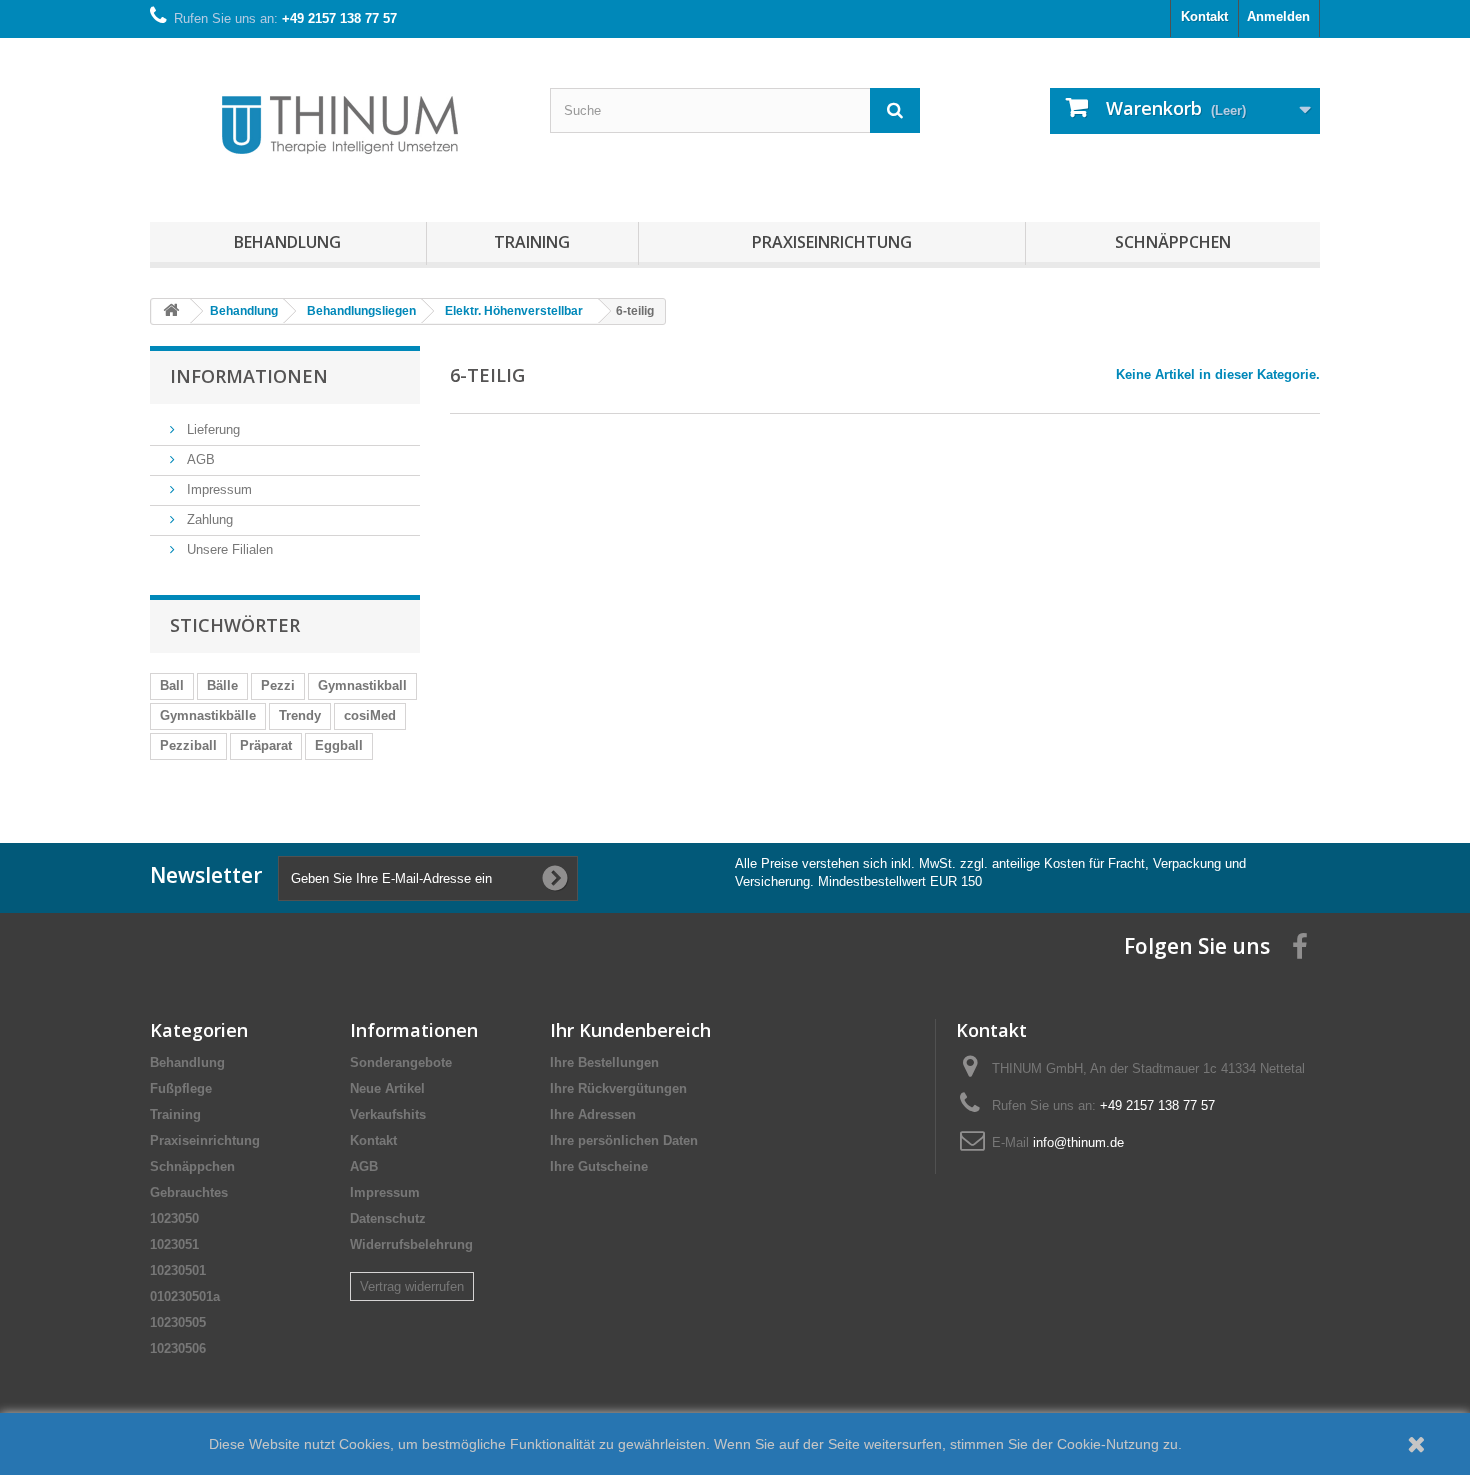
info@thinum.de (1078, 1142)
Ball (172, 685)
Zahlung (208, 519)
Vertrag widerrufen (412, 1286)
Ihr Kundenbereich (630, 1030)
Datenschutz (388, 1218)
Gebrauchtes (189, 1192)
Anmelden (1278, 16)
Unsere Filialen (228, 549)
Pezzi (278, 685)
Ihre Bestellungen (604, 1062)
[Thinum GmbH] (335, 125)
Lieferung (211, 429)
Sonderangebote (401, 1062)
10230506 (178, 1348)
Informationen (249, 376)
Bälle (222, 685)
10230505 (178, 1322)
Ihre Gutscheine (599, 1166)
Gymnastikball (362, 685)
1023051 (174, 1244)
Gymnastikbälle (208, 715)
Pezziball (188, 745)
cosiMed (370, 715)
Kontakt (1204, 16)
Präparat (266, 745)
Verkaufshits (388, 1114)
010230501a (185, 1296)
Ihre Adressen (593, 1114)
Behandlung (287, 242)
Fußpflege (181, 1088)
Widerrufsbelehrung (411, 1244)
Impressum (217, 489)
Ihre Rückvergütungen (618, 1088)
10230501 (178, 1270)
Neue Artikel (387, 1088)
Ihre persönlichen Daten (624, 1140)
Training (532, 242)
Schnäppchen (1173, 242)
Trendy (300, 715)
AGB (199, 459)
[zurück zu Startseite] (171, 311)
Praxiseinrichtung (832, 242)
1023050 (174, 1218)
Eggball (339, 745)
